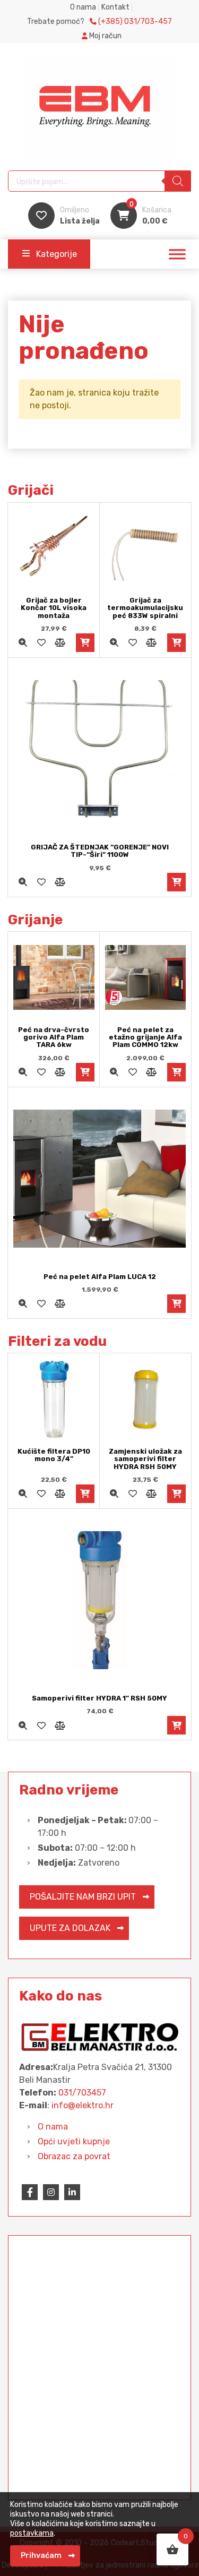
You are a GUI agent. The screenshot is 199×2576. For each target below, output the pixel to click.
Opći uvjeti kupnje (74, 2141)
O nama (83, 7)
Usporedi (60, 643)
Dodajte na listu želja (41, 643)
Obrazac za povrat (74, 2156)
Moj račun (105, 36)
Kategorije (57, 254)
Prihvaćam (41, 2556)
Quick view (23, 643)
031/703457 (82, 2093)
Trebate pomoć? (99, 22)
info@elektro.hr (83, 2105)
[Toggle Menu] (177, 254)
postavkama (32, 2533)
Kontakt (115, 7)
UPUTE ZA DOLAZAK (70, 1928)
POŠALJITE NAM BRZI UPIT (83, 1897)
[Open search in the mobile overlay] (99, 181)
